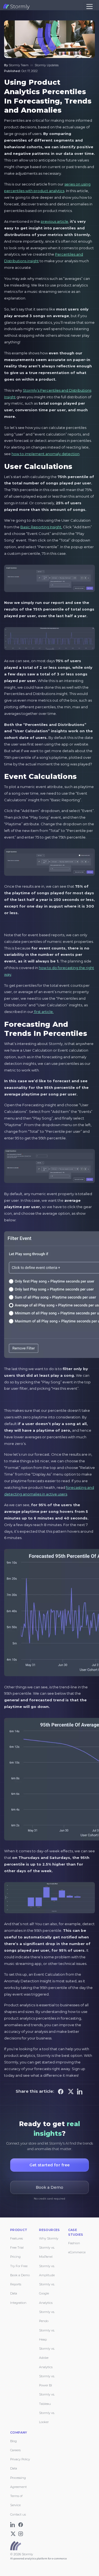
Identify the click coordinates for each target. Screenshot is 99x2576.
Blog (13, 2441)
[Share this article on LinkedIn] (80, 2091)
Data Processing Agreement (18, 2478)
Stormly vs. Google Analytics (47, 2294)
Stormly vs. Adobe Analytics (47, 2358)
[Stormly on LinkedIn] (14, 2524)
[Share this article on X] (71, 2091)
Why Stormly (49, 2238)
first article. (43, 1012)
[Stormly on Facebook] (21, 2524)
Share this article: (35, 2091)
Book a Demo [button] (50, 2187)
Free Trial (17, 2248)
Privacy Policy (20, 2459)
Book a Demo (20, 2275)
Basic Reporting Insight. (41, 527)
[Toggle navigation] (90, 6)
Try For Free (19, 2266)
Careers (15, 2450)
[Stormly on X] (14, 2533)
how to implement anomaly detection (46, 454)
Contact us (18, 2514)
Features (16, 2238)
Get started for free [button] (50, 2165)
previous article (54, 221)
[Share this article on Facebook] (61, 2091)
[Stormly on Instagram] (21, 2533)
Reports (16, 2284)
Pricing (15, 2257)
